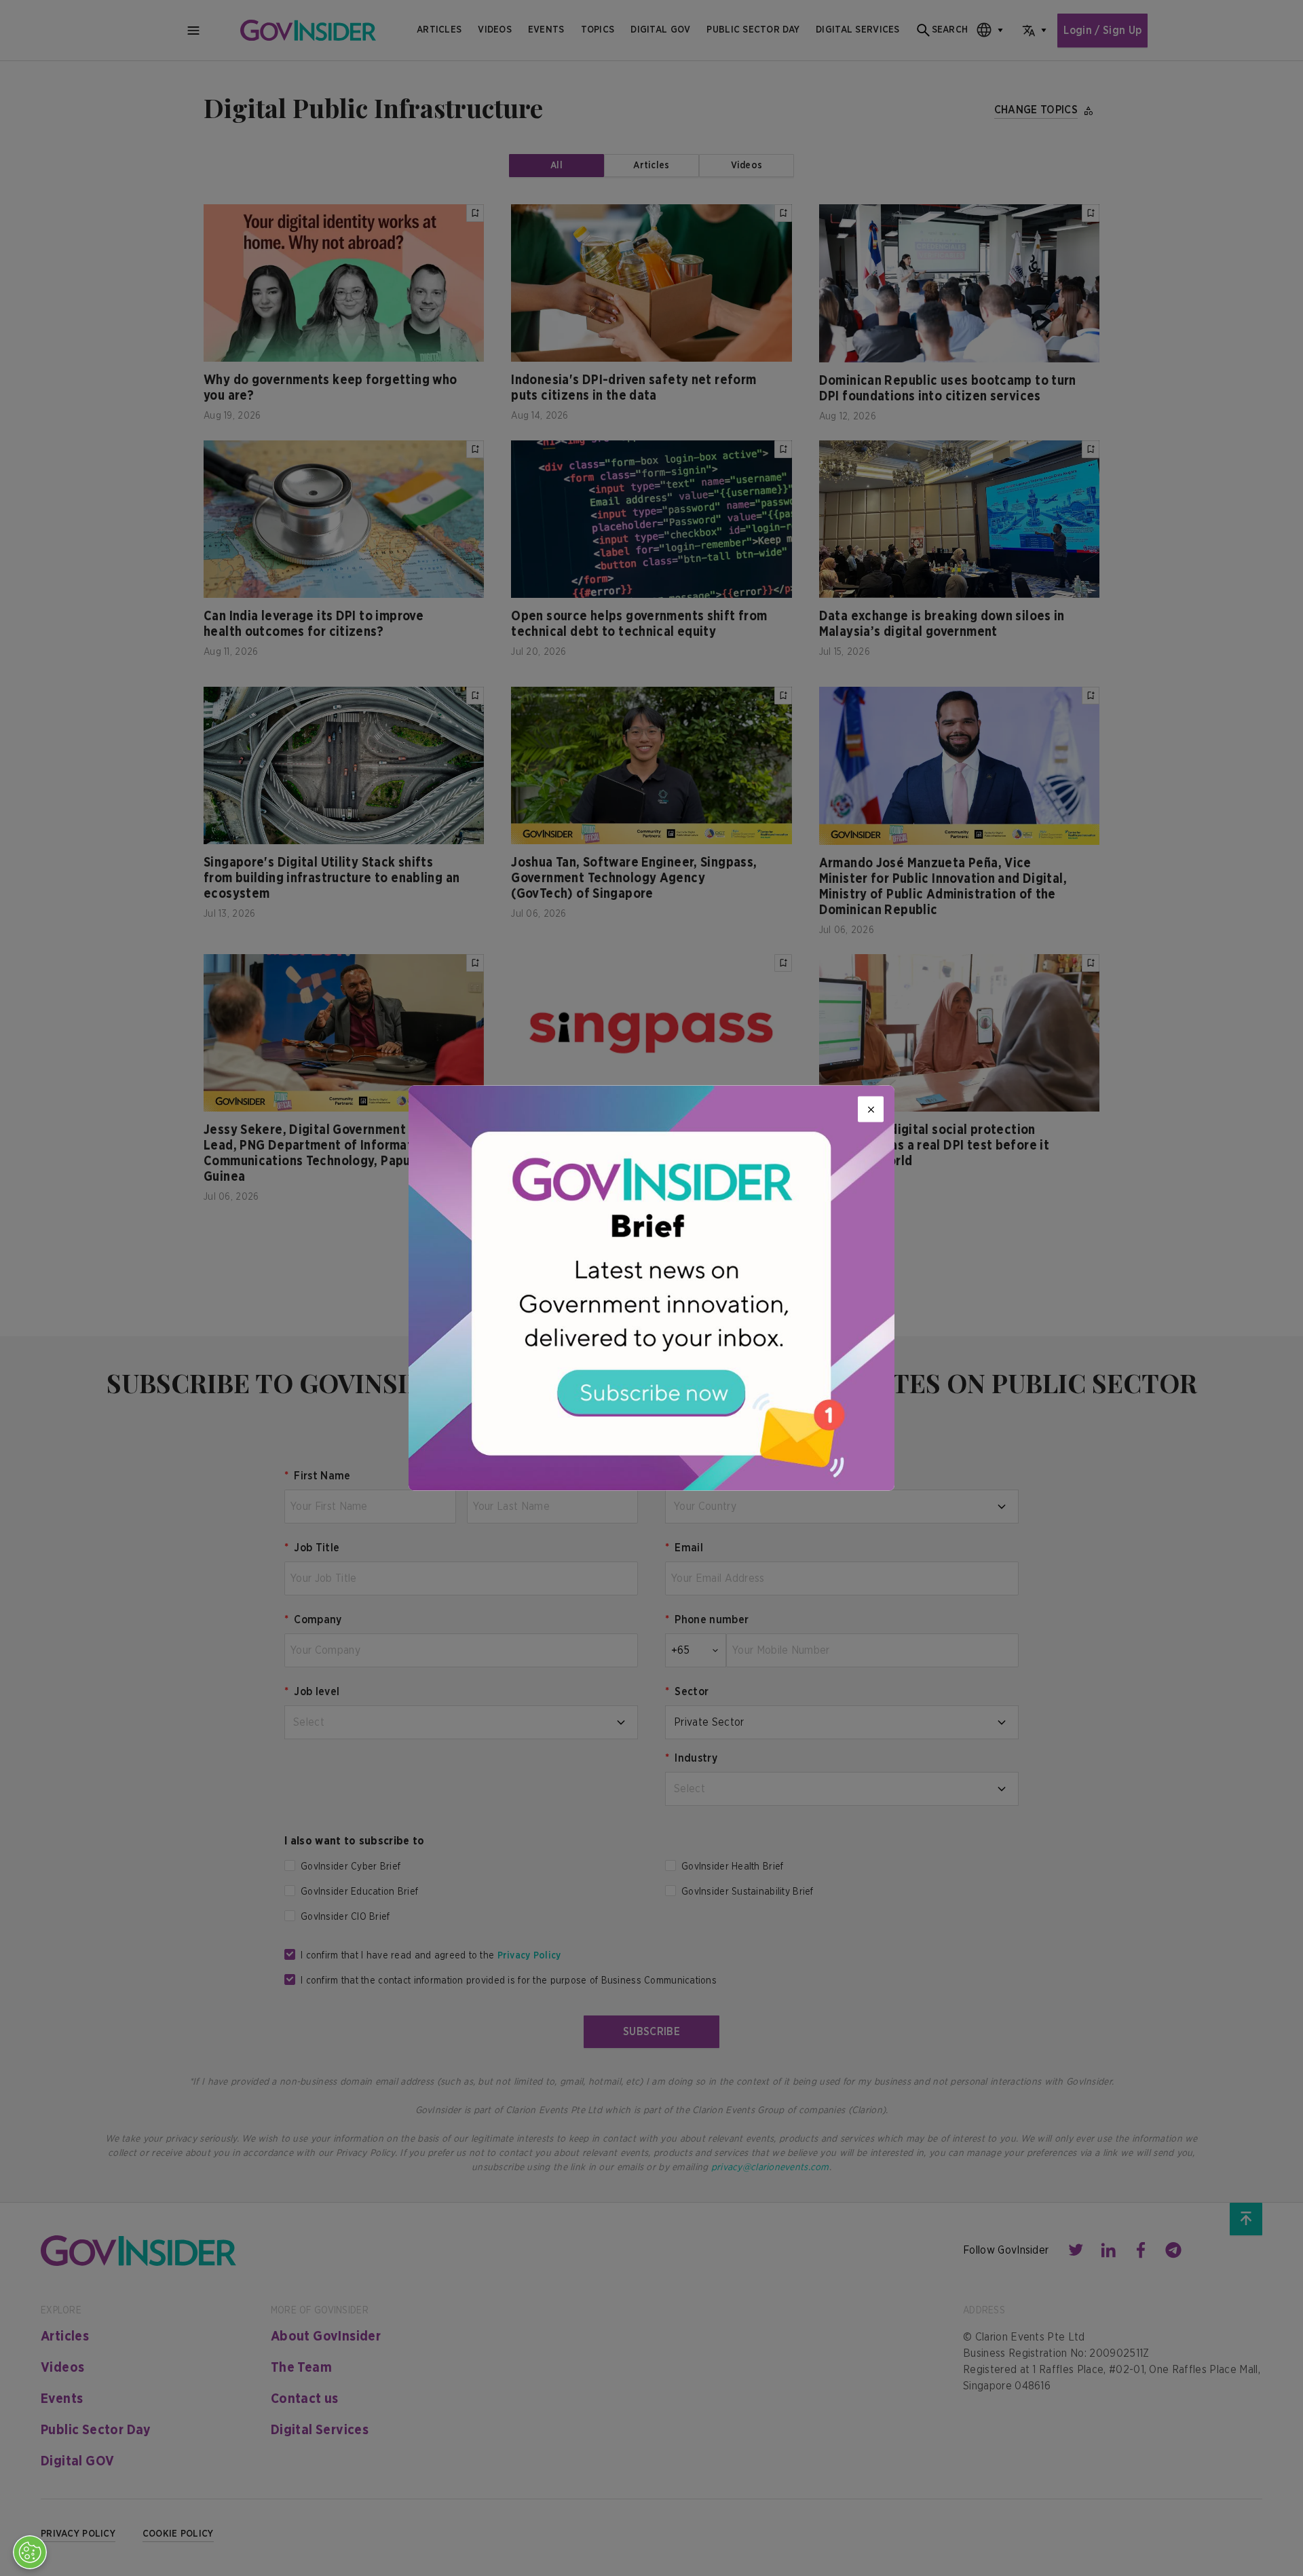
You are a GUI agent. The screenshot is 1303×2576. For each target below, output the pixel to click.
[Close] (871, 1110)
